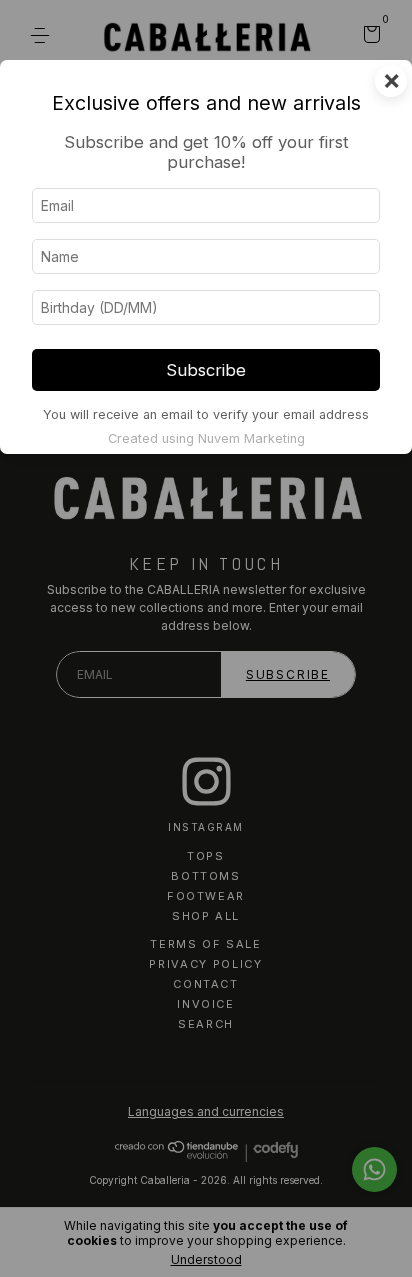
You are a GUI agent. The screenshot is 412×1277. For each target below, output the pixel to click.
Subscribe (206, 370)
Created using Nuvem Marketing (206, 438)
